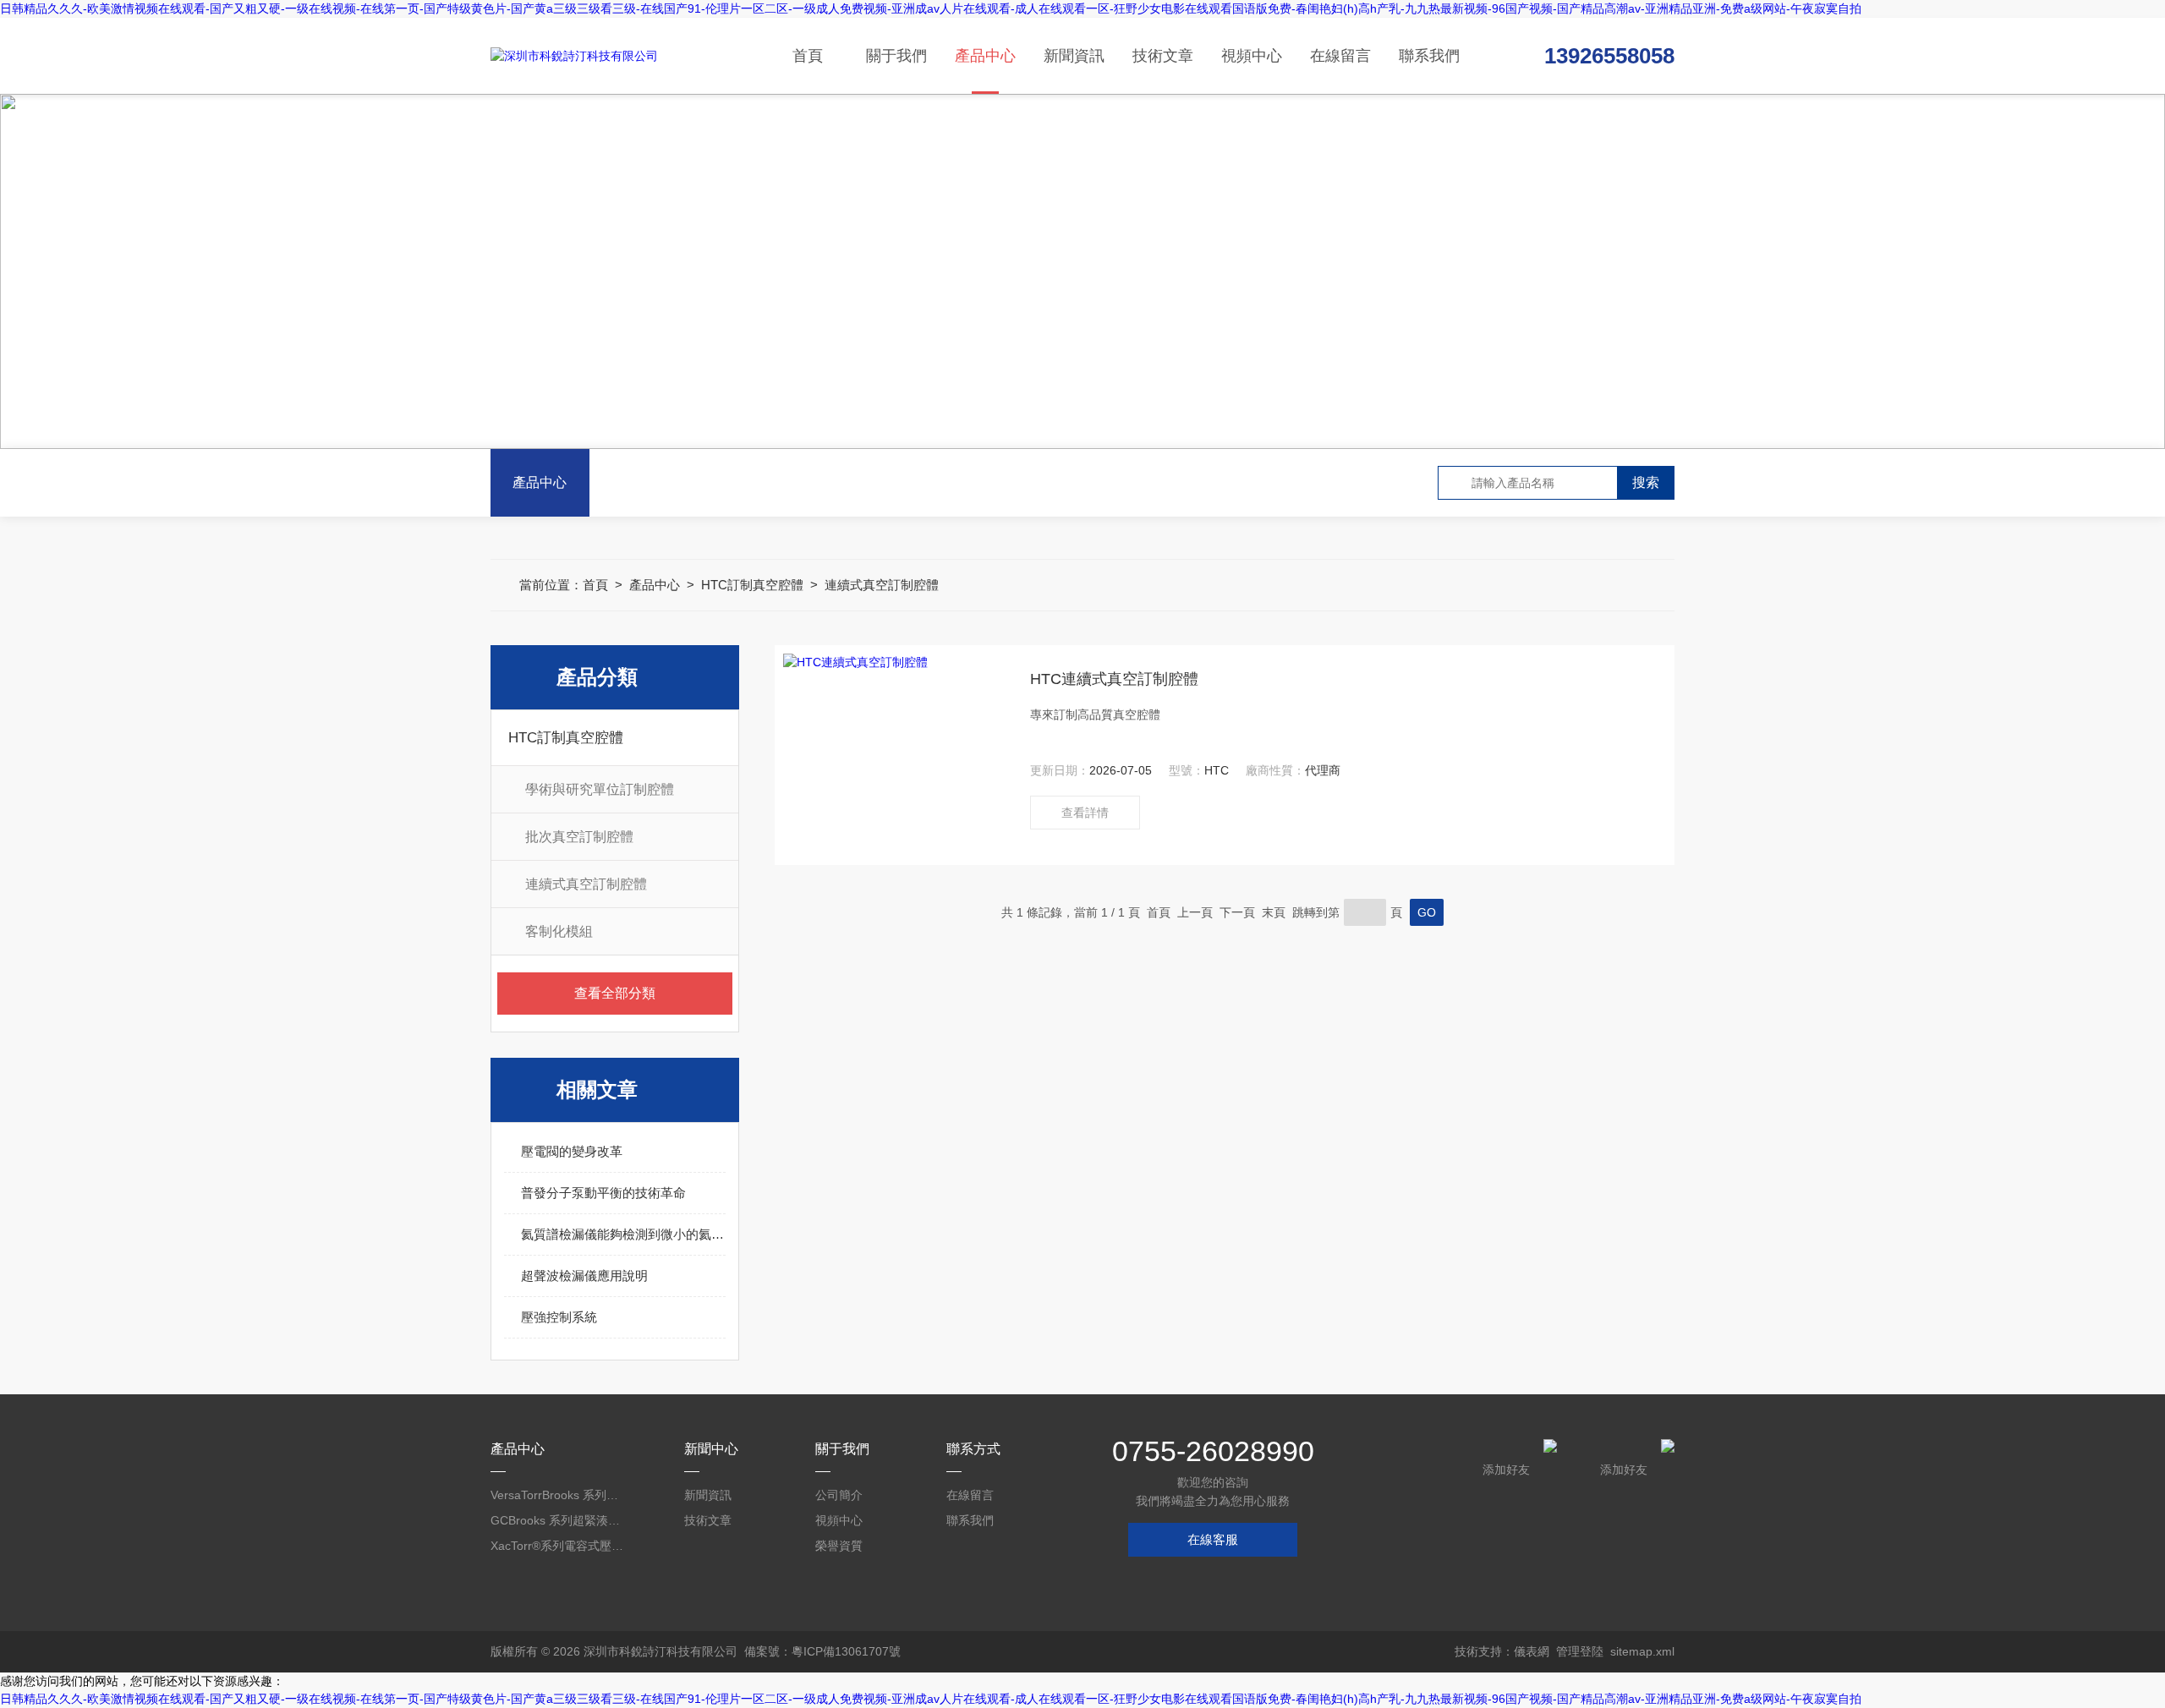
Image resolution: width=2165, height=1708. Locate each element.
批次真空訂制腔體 (579, 837)
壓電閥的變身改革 (572, 1151)
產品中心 (985, 56)
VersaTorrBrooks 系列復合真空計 (558, 1495)
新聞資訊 (1074, 56)
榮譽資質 (839, 1546)
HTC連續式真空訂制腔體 (1114, 679)
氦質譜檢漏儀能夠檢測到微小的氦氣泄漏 (623, 1234)
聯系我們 (1429, 56)
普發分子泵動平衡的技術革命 (603, 1193)
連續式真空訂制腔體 (882, 585)
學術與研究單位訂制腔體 (600, 789)
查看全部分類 (615, 993)
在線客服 (1213, 1539)
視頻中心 (1252, 56)
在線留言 (1340, 56)
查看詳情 (1085, 813)
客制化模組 (559, 931)
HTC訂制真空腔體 (752, 585)
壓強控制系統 (559, 1317)
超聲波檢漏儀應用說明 (584, 1276)
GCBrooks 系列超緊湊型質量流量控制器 (558, 1520)
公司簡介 (839, 1495)
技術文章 (1163, 56)
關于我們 (896, 56)
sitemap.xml (1642, 1651)
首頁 (808, 56)
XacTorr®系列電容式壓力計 (558, 1546)
